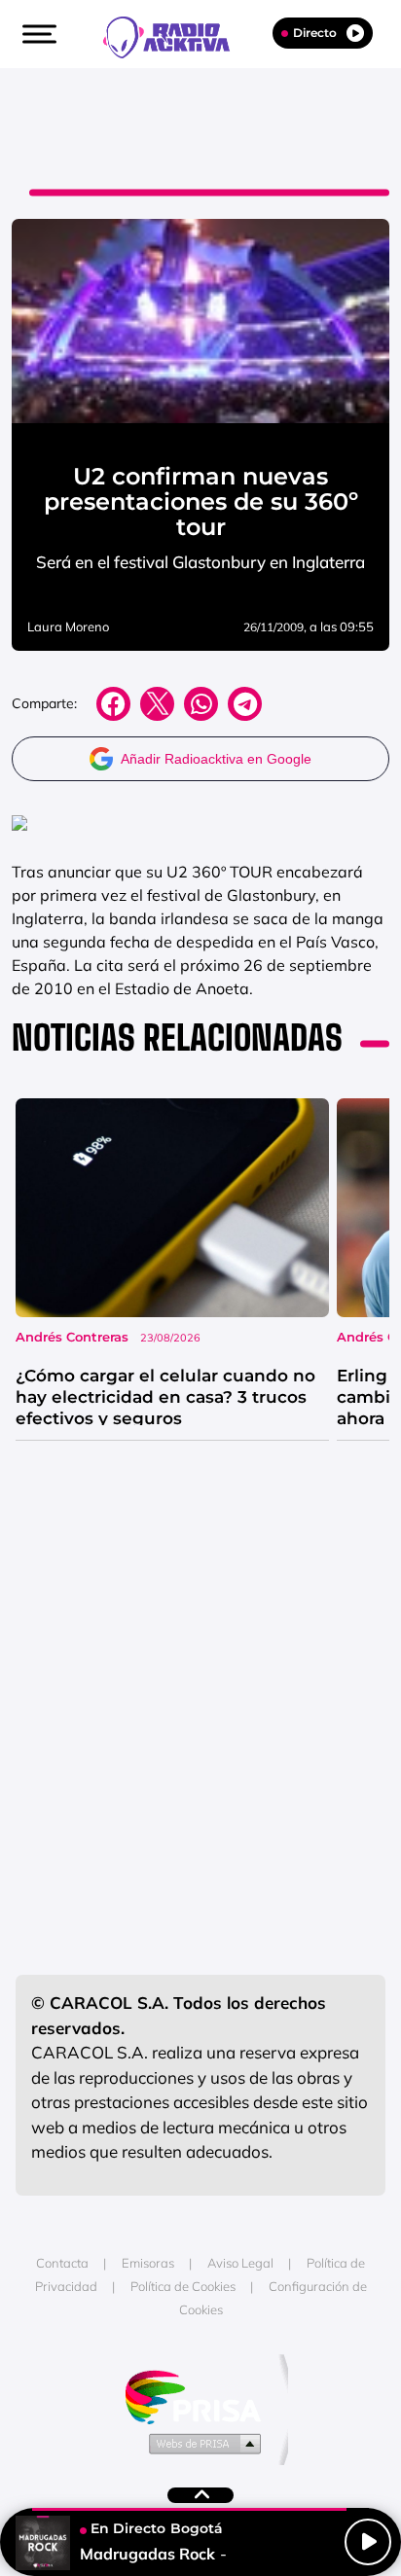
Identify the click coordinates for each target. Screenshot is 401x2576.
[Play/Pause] (368, 2542)
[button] (37, 34)
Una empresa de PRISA (200, 2396)
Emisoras (148, 2263)
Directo (315, 33)
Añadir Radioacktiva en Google (216, 759)
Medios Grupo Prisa (201, 2443)
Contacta (62, 2263)
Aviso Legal (240, 2263)
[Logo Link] (176, 35)
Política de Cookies (183, 2286)
